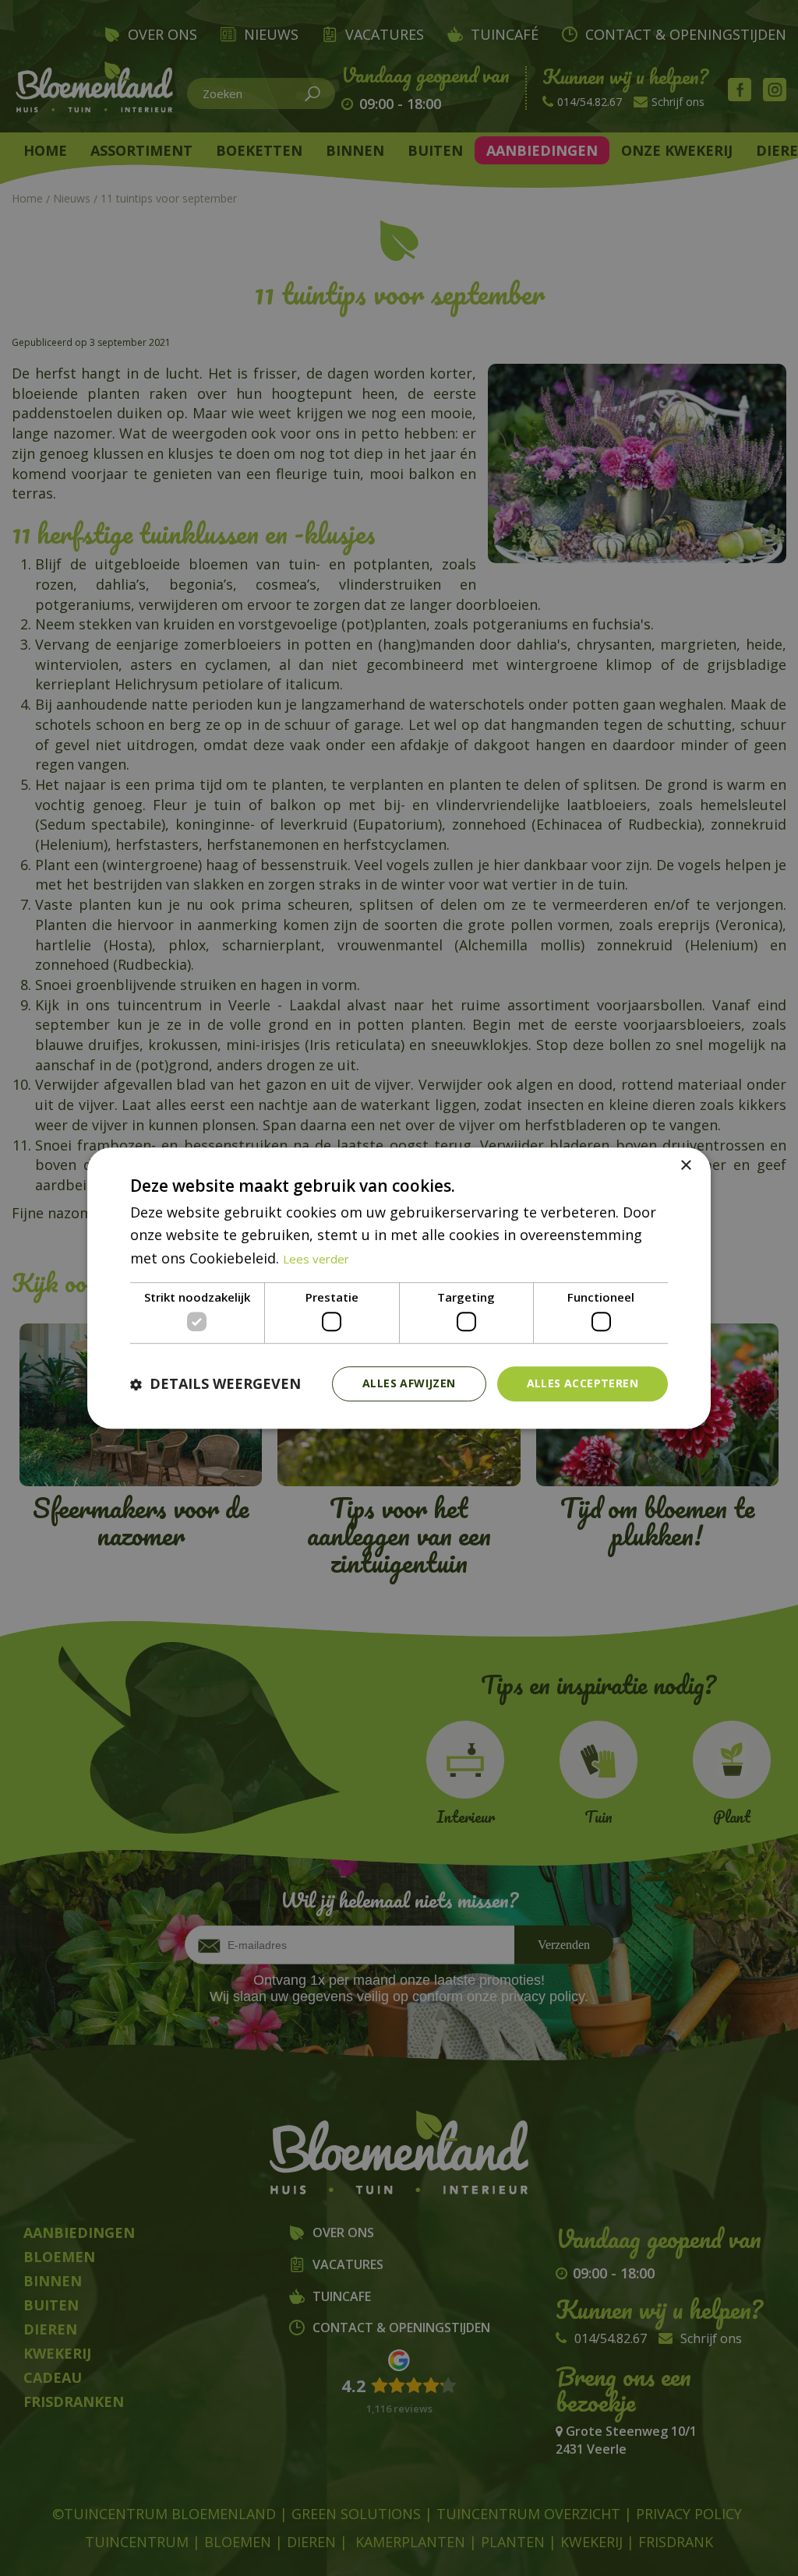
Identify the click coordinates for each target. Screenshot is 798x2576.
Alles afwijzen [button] (409, 1384)
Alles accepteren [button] (583, 1384)
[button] (215, 1384)
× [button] (685, 1166)
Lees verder (316, 1259)
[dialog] (399, 1288)
